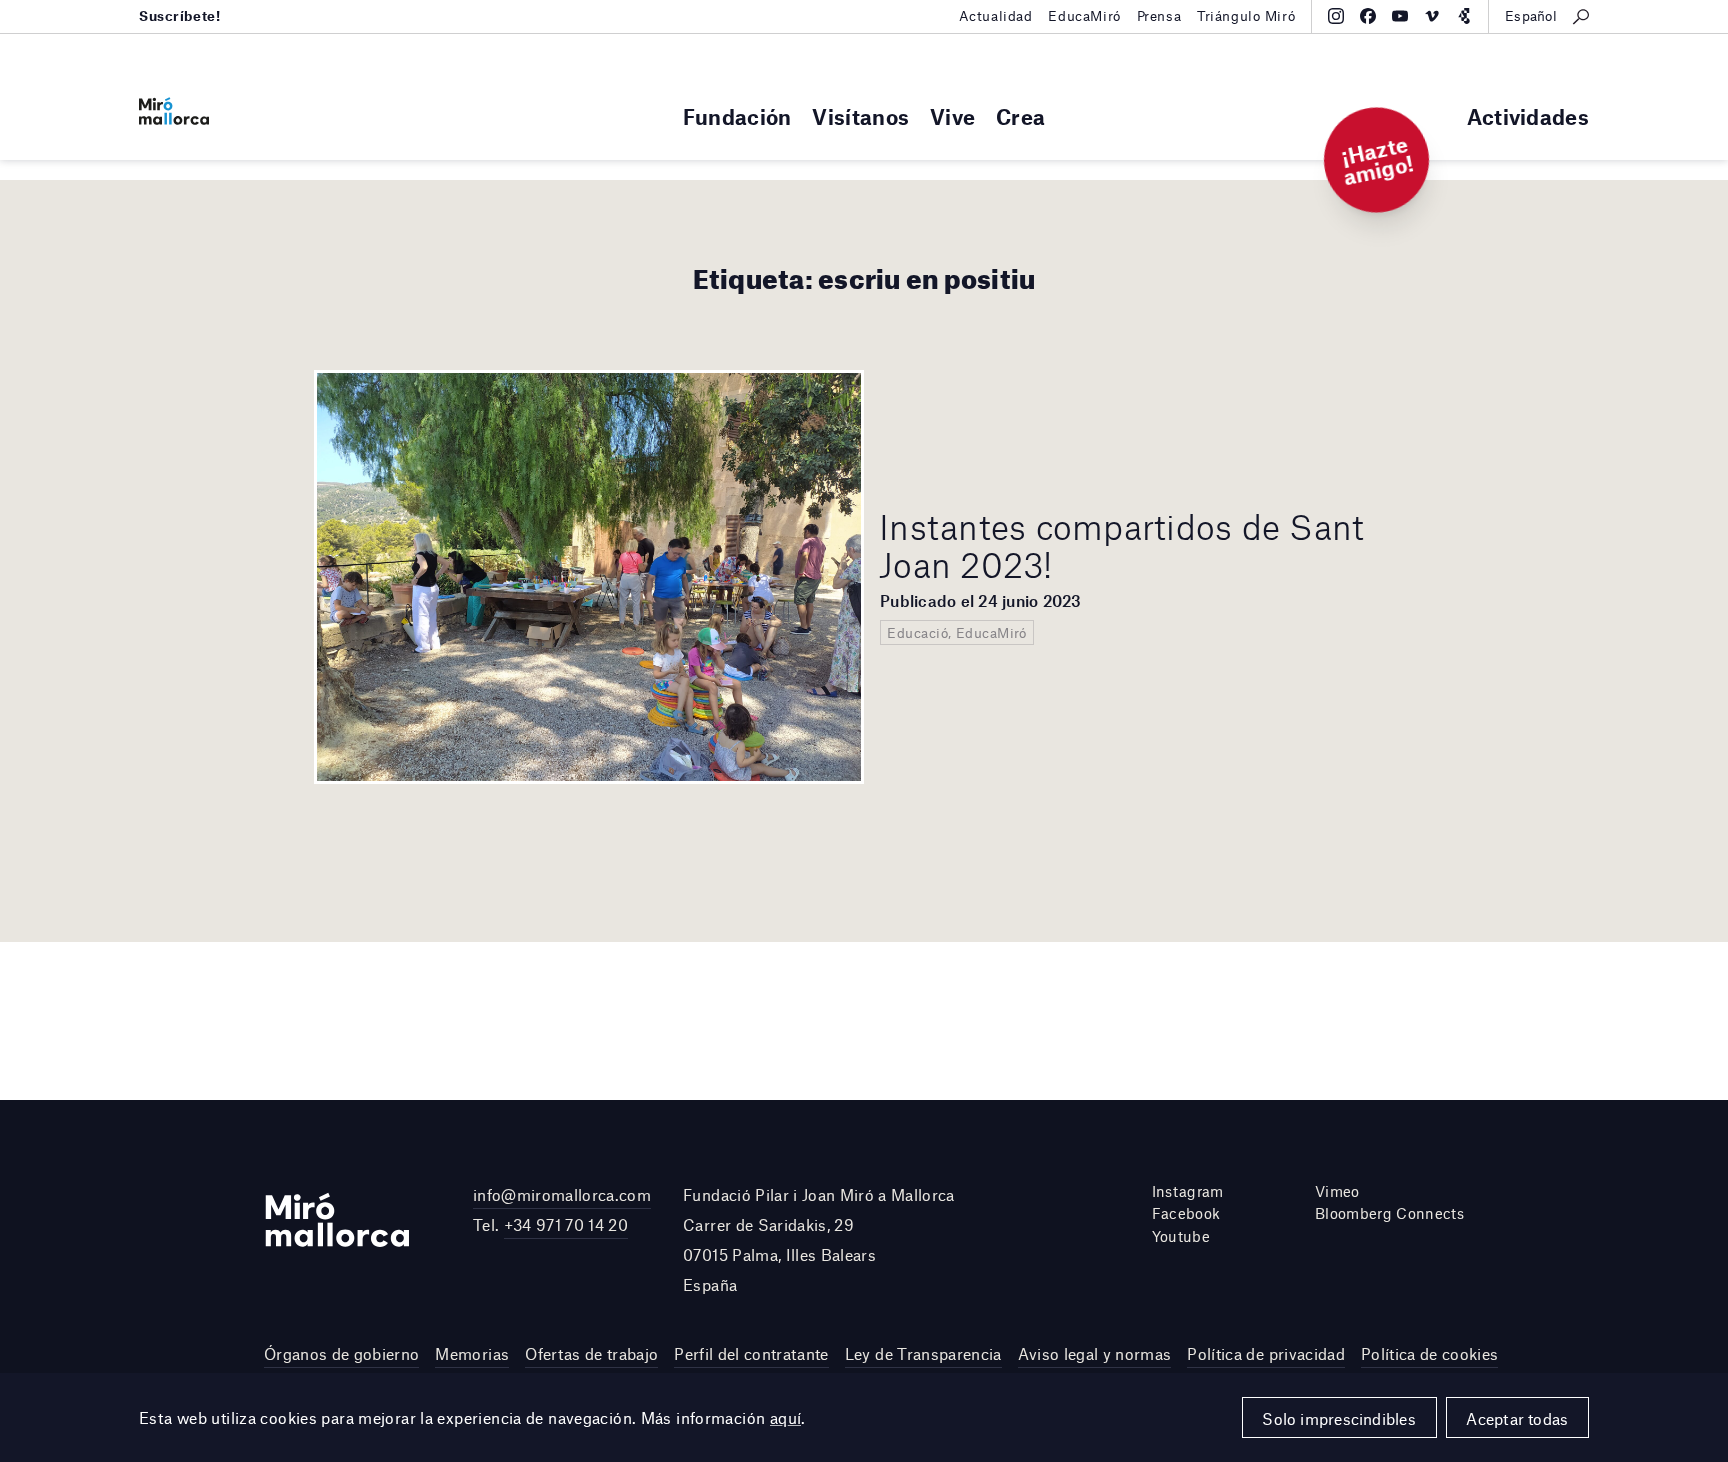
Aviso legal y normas (1095, 1353)
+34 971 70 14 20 (566, 1224)
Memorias (472, 1353)
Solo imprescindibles (1339, 1418)
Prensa (1159, 16)
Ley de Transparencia (923, 1353)
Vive (952, 116)
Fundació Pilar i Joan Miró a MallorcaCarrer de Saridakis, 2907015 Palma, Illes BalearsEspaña (819, 1240)
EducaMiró (1084, 16)
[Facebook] (1368, 16)
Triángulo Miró (1246, 16)
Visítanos (860, 116)
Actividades (1528, 116)
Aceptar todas (1517, 1418)
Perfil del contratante (751, 1353)
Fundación (737, 116)
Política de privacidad (1265, 1353)
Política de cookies (1429, 1353)
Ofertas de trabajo (591, 1353)
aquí (786, 1417)
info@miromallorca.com (562, 1194)
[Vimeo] (1432, 16)
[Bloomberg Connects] (1464, 16)
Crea (1020, 116)
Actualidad (996, 16)
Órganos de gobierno (341, 1353)
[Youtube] (1400, 16)
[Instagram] (1336, 16)
